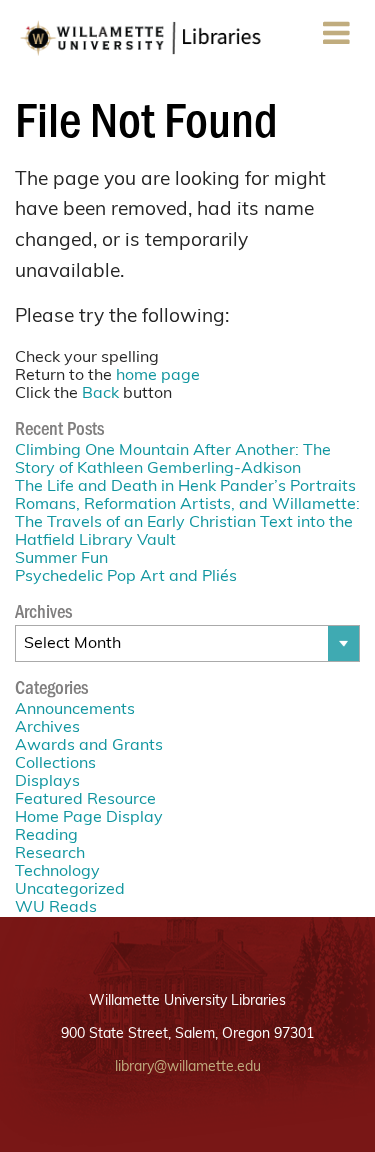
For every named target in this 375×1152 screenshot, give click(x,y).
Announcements (75, 710)
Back (100, 394)
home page (158, 376)
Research (50, 854)
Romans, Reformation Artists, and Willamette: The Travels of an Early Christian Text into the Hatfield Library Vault (187, 523)
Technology (57, 872)
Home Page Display (89, 818)
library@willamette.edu (188, 1067)
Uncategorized (70, 890)
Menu (336, 54)
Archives (47, 728)
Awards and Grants (89, 746)
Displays (47, 782)
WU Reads (56, 908)
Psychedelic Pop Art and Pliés (126, 577)
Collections (55, 764)
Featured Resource (85, 800)
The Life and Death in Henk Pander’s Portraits (185, 487)
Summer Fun (61, 559)
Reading (46, 836)
